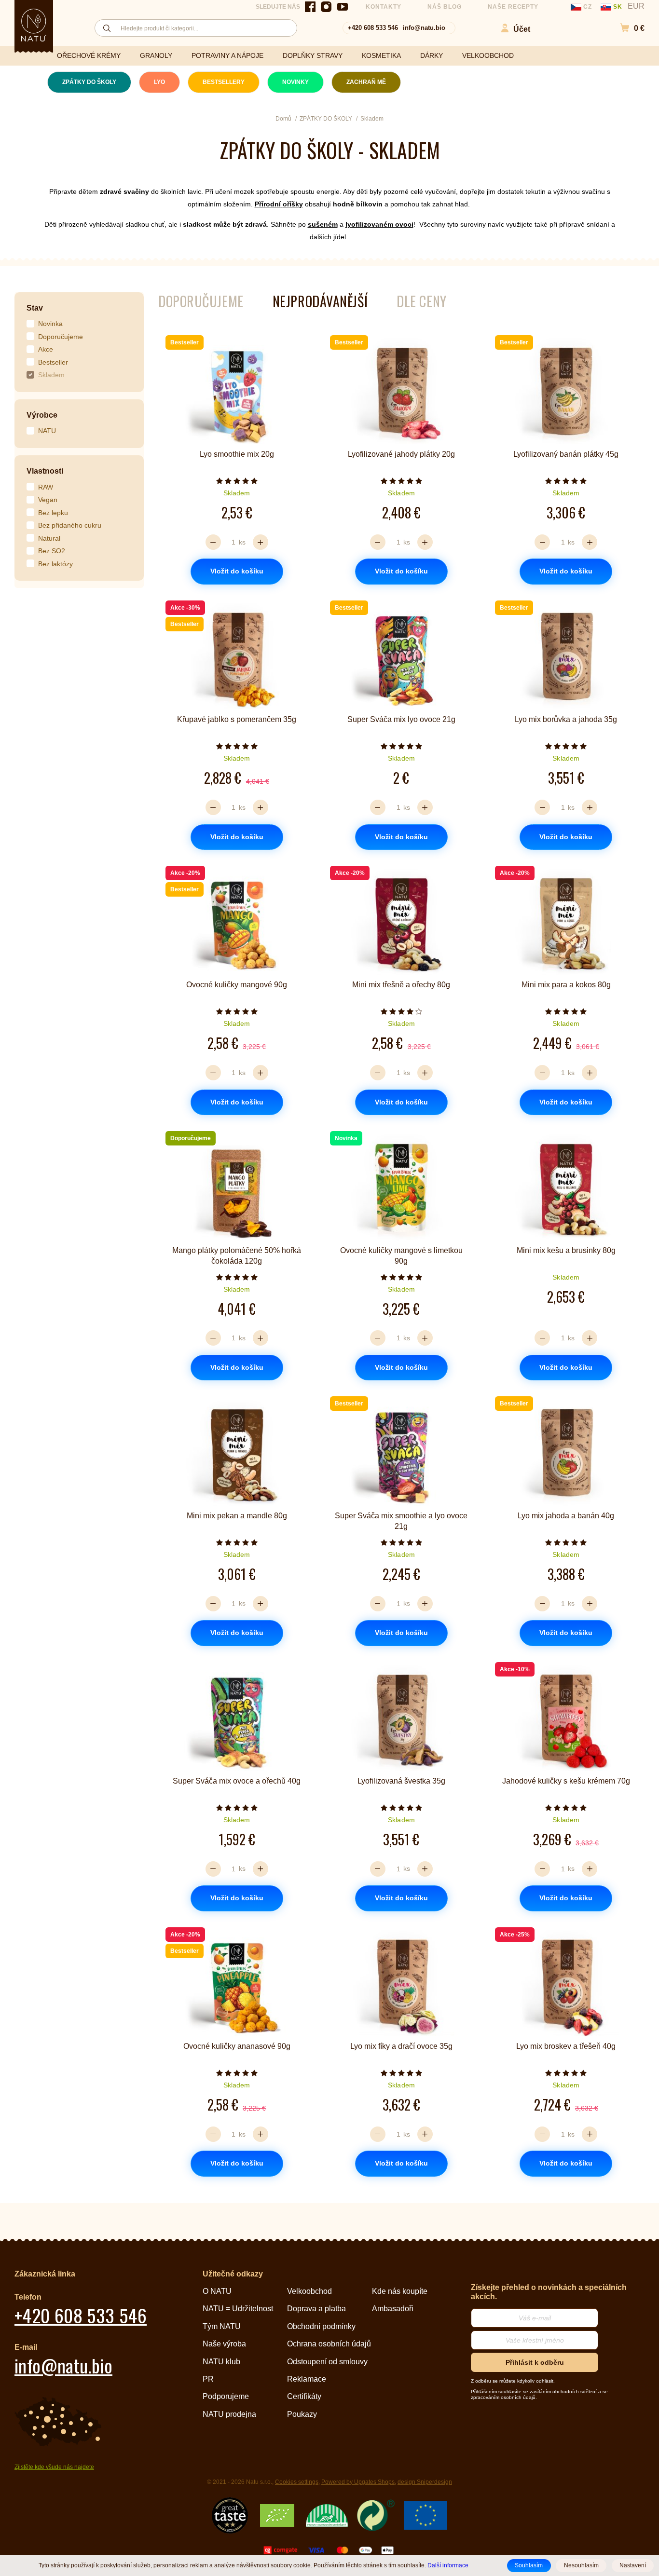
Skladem (51, 375)
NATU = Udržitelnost (238, 2309)
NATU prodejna (229, 2414)
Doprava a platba (316, 2309)
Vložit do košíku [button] (237, 571)
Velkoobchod (309, 2291)
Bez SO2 (52, 551)
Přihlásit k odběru (535, 2362)
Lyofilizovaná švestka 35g (401, 1781)
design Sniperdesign (425, 2482)
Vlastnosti (45, 471)
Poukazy (302, 2414)
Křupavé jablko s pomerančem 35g (237, 719)
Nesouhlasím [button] (581, 2565)
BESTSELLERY (224, 82)
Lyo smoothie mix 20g (237, 454)
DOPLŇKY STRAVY (313, 55)
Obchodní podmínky (321, 2326)
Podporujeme (226, 2396)
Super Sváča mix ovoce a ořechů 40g (237, 1781)
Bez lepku (53, 513)
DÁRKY (432, 55)
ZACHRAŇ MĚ (366, 82)
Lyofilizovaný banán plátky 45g (566, 454)
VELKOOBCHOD (488, 55)
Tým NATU (222, 2326)
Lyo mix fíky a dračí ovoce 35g (401, 2046)
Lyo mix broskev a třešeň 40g (566, 2046)
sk (618, 7)
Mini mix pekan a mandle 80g (237, 1516)
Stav (35, 308)
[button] (627, 28)
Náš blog (445, 7)
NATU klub (221, 2362)
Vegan (48, 500)
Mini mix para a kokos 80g (566, 985)
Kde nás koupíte (400, 2291)
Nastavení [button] (633, 2565)
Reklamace (307, 2379)
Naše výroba (224, 2344)
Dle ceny (421, 301)
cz (588, 7)
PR (208, 2379)
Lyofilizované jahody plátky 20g (401, 454)
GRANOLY (156, 55)
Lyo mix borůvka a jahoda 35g (566, 719)
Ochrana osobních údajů (329, 2344)
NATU (47, 431)
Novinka (50, 324)
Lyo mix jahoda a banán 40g (566, 1516)
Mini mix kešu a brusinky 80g (566, 1250)
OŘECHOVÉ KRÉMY (89, 55)
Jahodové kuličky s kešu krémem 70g (566, 1781)
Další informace (448, 2565)
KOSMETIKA (381, 55)
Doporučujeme (61, 337)
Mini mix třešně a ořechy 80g (401, 985)
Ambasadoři (393, 2309)
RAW (46, 487)
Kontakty (384, 7)
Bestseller (53, 362)
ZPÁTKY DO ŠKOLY (89, 82)
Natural (49, 538)
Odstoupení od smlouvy (327, 2362)
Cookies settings (297, 2482)
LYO (159, 82)
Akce (46, 349)
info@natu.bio (424, 28)
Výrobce (42, 415)
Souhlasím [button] (529, 2565)
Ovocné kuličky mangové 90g (237, 985)
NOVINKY (295, 82)
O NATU (217, 2291)
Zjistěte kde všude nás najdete (54, 2467)
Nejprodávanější (320, 301)
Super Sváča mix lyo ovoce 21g (401, 719)
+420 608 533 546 (373, 28)
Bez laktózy (55, 564)
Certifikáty (304, 2396)
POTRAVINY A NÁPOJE (227, 55)
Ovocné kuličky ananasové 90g (237, 2046)
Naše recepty (513, 7)
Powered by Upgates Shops (358, 2482)
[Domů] (34, 25)
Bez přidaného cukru (70, 525)
